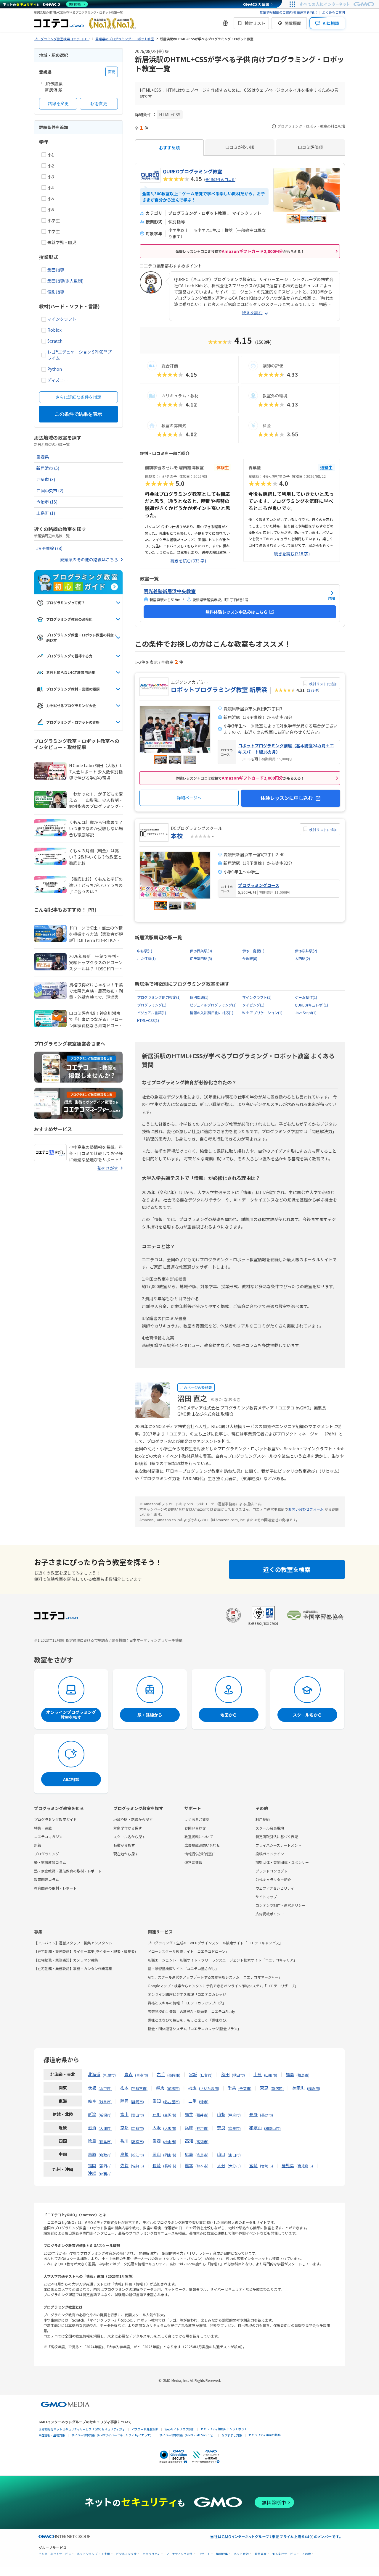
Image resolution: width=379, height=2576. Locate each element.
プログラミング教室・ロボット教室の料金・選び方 (82, 637)
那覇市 (105, 2174)
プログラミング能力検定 (159, 997)
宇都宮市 (139, 2088)
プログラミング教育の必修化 (69, 619)
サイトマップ (266, 1897)
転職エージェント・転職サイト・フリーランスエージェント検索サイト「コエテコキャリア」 (222, 1960)
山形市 (271, 2075)
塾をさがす (108, 1168)
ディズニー (58, 380)
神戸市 (202, 2128)
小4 (51, 188)
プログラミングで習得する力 (69, 656)
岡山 (157, 2154)
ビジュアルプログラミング (213, 1005)
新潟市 (105, 2115)
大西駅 (302, 958)
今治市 (47, 502)
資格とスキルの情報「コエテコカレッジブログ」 (187, 2003)
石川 (157, 2114)
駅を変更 (99, 104)
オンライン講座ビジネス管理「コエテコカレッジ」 (189, 1994)
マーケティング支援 (179, 2554)
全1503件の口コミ (220, 179)
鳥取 (92, 2154)
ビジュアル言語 (152, 1013)
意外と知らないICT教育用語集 (71, 672)
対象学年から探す (128, 1828)
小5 (51, 199)
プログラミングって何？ (66, 603)
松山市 (170, 2142)
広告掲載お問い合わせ (202, 1845)
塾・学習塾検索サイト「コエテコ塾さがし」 (183, 1968)
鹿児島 (288, 2165)
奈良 (221, 2127)
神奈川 (298, 2088)
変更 (112, 72)
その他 (306, 2554)
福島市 (303, 2075)
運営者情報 (193, 1862)
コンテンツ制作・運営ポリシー (280, 1905)
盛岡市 (174, 2075)
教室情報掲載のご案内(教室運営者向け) (289, 12)
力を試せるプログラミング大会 (71, 705)
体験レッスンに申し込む (287, 798)
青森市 (142, 2075)
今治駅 (250, 958)
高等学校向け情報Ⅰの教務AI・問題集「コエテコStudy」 (193, 2011)
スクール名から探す (129, 1837)
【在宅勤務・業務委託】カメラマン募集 (66, 1960)
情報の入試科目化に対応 (212, 1013)
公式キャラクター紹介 (273, 1879)
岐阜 (92, 2101)
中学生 (54, 231)
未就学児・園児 (62, 242)
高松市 (137, 2142)
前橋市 (173, 2088)
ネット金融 (241, 2554)
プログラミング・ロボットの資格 (73, 722)
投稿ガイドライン (270, 1854)
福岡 (92, 2165)
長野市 (266, 2115)
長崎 (157, 2165)
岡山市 (170, 2155)
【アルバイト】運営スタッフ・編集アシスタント (73, 1943)
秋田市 (238, 2075)
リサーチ (204, 2554)
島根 (124, 2154)
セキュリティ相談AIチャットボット (224, 2429)
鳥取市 (105, 2155)
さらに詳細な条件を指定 (78, 397)
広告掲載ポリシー (270, 1914)
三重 (192, 2101)
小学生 (54, 220)
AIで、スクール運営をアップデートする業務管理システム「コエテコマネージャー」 (215, 1977)
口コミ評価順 (310, 147)
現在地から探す (126, 1854)
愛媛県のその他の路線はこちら (89, 559)
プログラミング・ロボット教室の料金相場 (311, 126)
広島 (189, 2154)
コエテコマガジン (48, 1837)
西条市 (46, 479)
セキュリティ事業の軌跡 (265, 2435)
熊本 (189, 2165)
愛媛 (157, 2141)
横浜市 (314, 2088)
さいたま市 (209, 2088)
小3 (51, 177)
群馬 (160, 2088)
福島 (290, 2074)
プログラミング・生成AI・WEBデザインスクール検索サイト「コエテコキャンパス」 (215, 1943)
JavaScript (306, 1013)
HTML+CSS (148, 1020)
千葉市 (245, 2088)
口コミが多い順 (240, 147)
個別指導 (56, 292)
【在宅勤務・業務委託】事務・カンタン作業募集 (73, 1968)
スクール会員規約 (270, 1828)
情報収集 (222, 2554)
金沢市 (170, 2115)
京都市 (137, 2128)
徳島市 (105, 2142)
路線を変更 (58, 104)
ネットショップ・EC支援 (94, 2554)
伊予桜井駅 (306, 951)
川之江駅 (146, 958)
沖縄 (92, 2173)
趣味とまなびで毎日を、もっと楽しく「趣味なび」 (189, 2020)
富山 (124, 2114)
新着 (38, 1845)
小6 (51, 209)
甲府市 (234, 2115)
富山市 (137, 2115)
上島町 (46, 513)
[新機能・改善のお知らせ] (225, 23)
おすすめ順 (169, 148)
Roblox (54, 330)
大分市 (234, 2166)
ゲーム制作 (306, 997)
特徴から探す (124, 1845)
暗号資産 (261, 2554)
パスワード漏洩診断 (145, 2429)
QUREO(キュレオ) (311, 1005)
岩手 (161, 2074)
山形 (258, 2074)
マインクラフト (62, 319)
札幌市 (109, 2075)
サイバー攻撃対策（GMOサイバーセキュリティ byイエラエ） (112, 2435)
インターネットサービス (55, 2554)
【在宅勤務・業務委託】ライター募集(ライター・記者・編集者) (85, 1951)
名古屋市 (171, 2102)
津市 (204, 2102)
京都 (124, 2127)
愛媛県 (43, 457)
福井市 (202, 2115)
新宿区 (277, 2088)
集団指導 (56, 270)
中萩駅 (145, 951)
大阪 (157, 2127)
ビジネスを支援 (126, 2554)
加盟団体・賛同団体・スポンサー (282, 1862)
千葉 (232, 2088)
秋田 (225, 2074)
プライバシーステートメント (278, 1845)
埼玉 (192, 2088)
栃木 (124, 2088)
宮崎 (253, 2165)
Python (55, 369)
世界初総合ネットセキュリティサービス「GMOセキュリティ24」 (82, 2429)
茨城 (92, 2088)
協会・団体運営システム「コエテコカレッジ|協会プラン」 (194, 2029)
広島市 (202, 2155)
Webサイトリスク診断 (179, 2429)
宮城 (193, 2074)
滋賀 (92, 2127)
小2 (51, 166)
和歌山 (256, 2127)
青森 (129, 2074)
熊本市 (202, 2166)
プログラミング (152, 1005)
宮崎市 (266, 2166)
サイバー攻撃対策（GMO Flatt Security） (187, 2435)
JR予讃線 (49, 548)
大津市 (105, 2128)
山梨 (221, 2114)
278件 (313, 690)
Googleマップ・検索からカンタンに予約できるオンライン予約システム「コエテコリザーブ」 (223, 1986)
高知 (189, 2141)
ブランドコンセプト (272, 1871)
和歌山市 (272, 2128)
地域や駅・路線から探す (133, 1819)
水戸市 (105, 2088)
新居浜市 (48, 468)
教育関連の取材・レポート (55, 1888)
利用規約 (263, 1819)
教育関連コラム (46, 1879)
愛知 (157, 2101)
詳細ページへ (189, 798)
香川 (124, 2141)
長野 (253, 2114)
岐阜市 (105, 2102)
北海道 (94, 2074)
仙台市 (206, 2075)
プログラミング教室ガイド (55, 1819)
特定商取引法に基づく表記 (277, 1837)
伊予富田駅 (201, 958)
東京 (264, 2088)
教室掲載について (199, 1837)
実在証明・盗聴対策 (52, 2435)
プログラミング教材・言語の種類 (73, 689)
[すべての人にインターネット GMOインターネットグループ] (338, 4)
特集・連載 (43, 1828)
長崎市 (170, 2166)
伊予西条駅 (201, 951)
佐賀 (124, 2165)
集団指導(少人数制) (65, 281)
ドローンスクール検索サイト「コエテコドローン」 (188, 1951)
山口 (221, 2154)
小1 (51, 155)
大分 (221, 2165)
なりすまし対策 (232, 2435)
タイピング (253, 1005)
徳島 (92, 2141)
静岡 (124, 2101)
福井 (189, 2114)
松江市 (137, 2155)
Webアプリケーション (262, 1013)
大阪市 (170, 2128)
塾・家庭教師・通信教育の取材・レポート (68, 1871)
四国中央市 (50, 491)
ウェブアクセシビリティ (275, 1888)
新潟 (92, 2114)
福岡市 (105, 2166)
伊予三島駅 (253, 951)
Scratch (55, 341)
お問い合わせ (195, 1828)
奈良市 (234, 2128)
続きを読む (252, 313)
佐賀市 (137, 2166)
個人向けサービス (284, 2554)
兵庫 (189, 2127)
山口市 (234, 2155)
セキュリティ (151, 2554)
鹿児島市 (305, 2166)
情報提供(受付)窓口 (200, 1854)
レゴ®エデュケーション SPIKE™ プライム (80, 355)
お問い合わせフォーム (306, 1509)
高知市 (202, 2142)
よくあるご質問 (334, 12)
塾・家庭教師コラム (50, 1862)
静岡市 (137, 2102)
